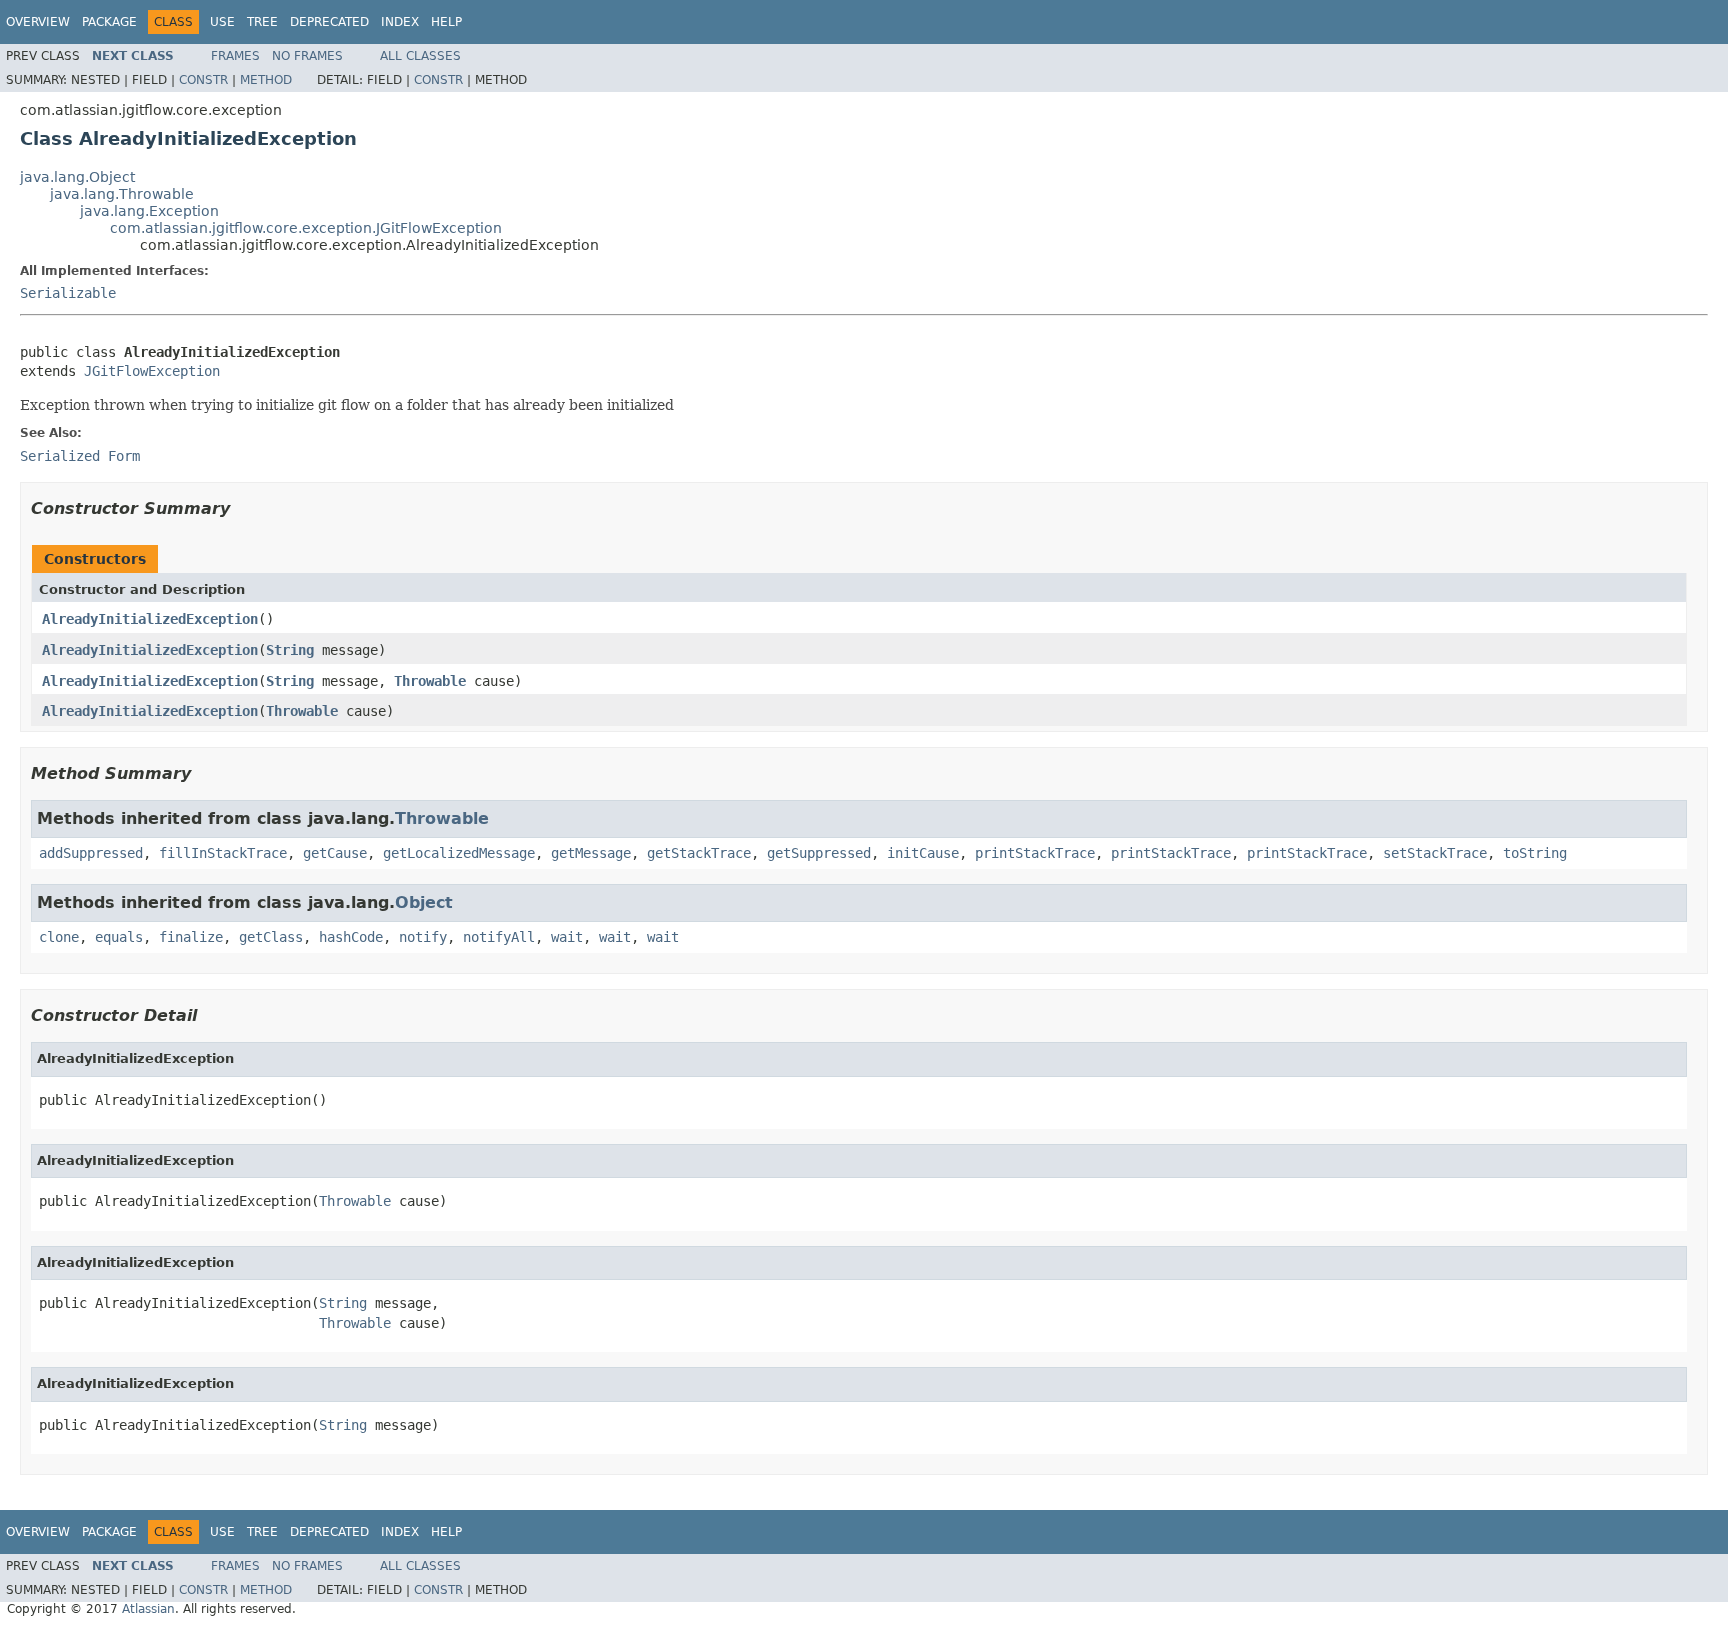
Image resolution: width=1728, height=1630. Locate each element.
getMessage (591, 853)
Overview (38, 22)
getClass (271, 937)
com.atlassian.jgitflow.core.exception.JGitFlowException (306, 228)
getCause (335, 853)
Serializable (68, 293)
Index (400, 22)
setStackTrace (1435, 853)
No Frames (307, 56)
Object (424, 902)
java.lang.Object (77, 177)
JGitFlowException (152, 371)
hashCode (351, 937)
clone (59, 937)
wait (567, 937)
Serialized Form (80, 456)
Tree (262, 22)
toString (1535, 853)
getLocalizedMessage (459, 853)
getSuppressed (819, 853)
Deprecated (329, 22)
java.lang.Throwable (122, 194)
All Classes (420, 56)
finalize (191, 937)
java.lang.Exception (149, 211)
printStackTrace (1035, 853)
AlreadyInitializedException (150, 619)
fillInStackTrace (223, 853)
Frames (235, 56)
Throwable (430, 681)
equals (119, 937)
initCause (923, 853)
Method (266, 80)
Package (109, 22)
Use (222, 22)
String (290, 650)
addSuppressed (91, 853)
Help (446, 22)
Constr (203, 80)
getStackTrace (699, 853)
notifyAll (499, 937)
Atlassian (148, 1609)
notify (423, 937)
